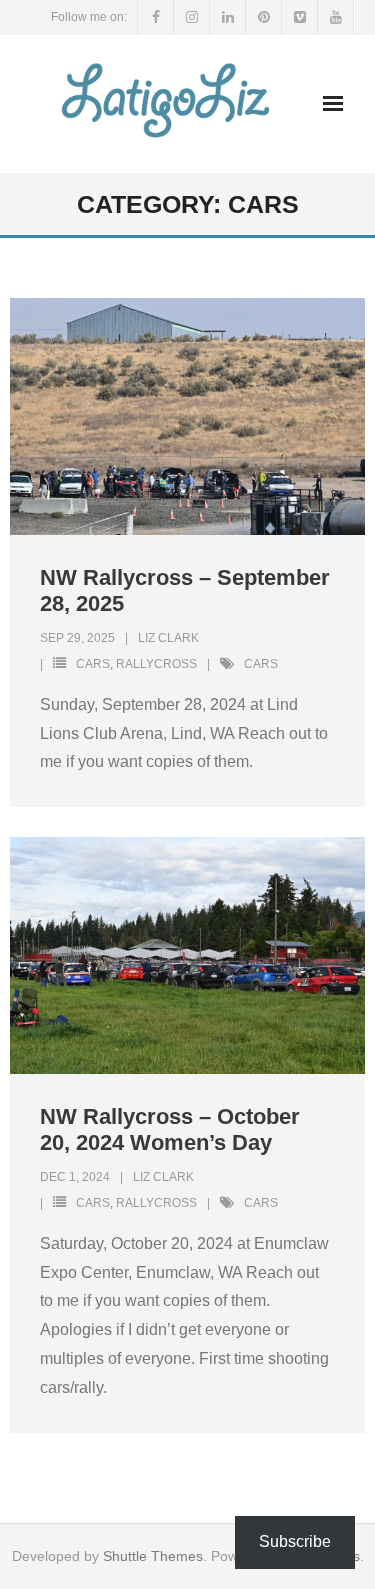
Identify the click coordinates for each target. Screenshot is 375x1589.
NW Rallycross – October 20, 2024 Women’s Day (170, 1129)
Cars (93, 664)
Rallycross (156, 664)
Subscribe (295, 1541)
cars (261, 664)
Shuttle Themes (153, 1556)
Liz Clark (168, 638)
